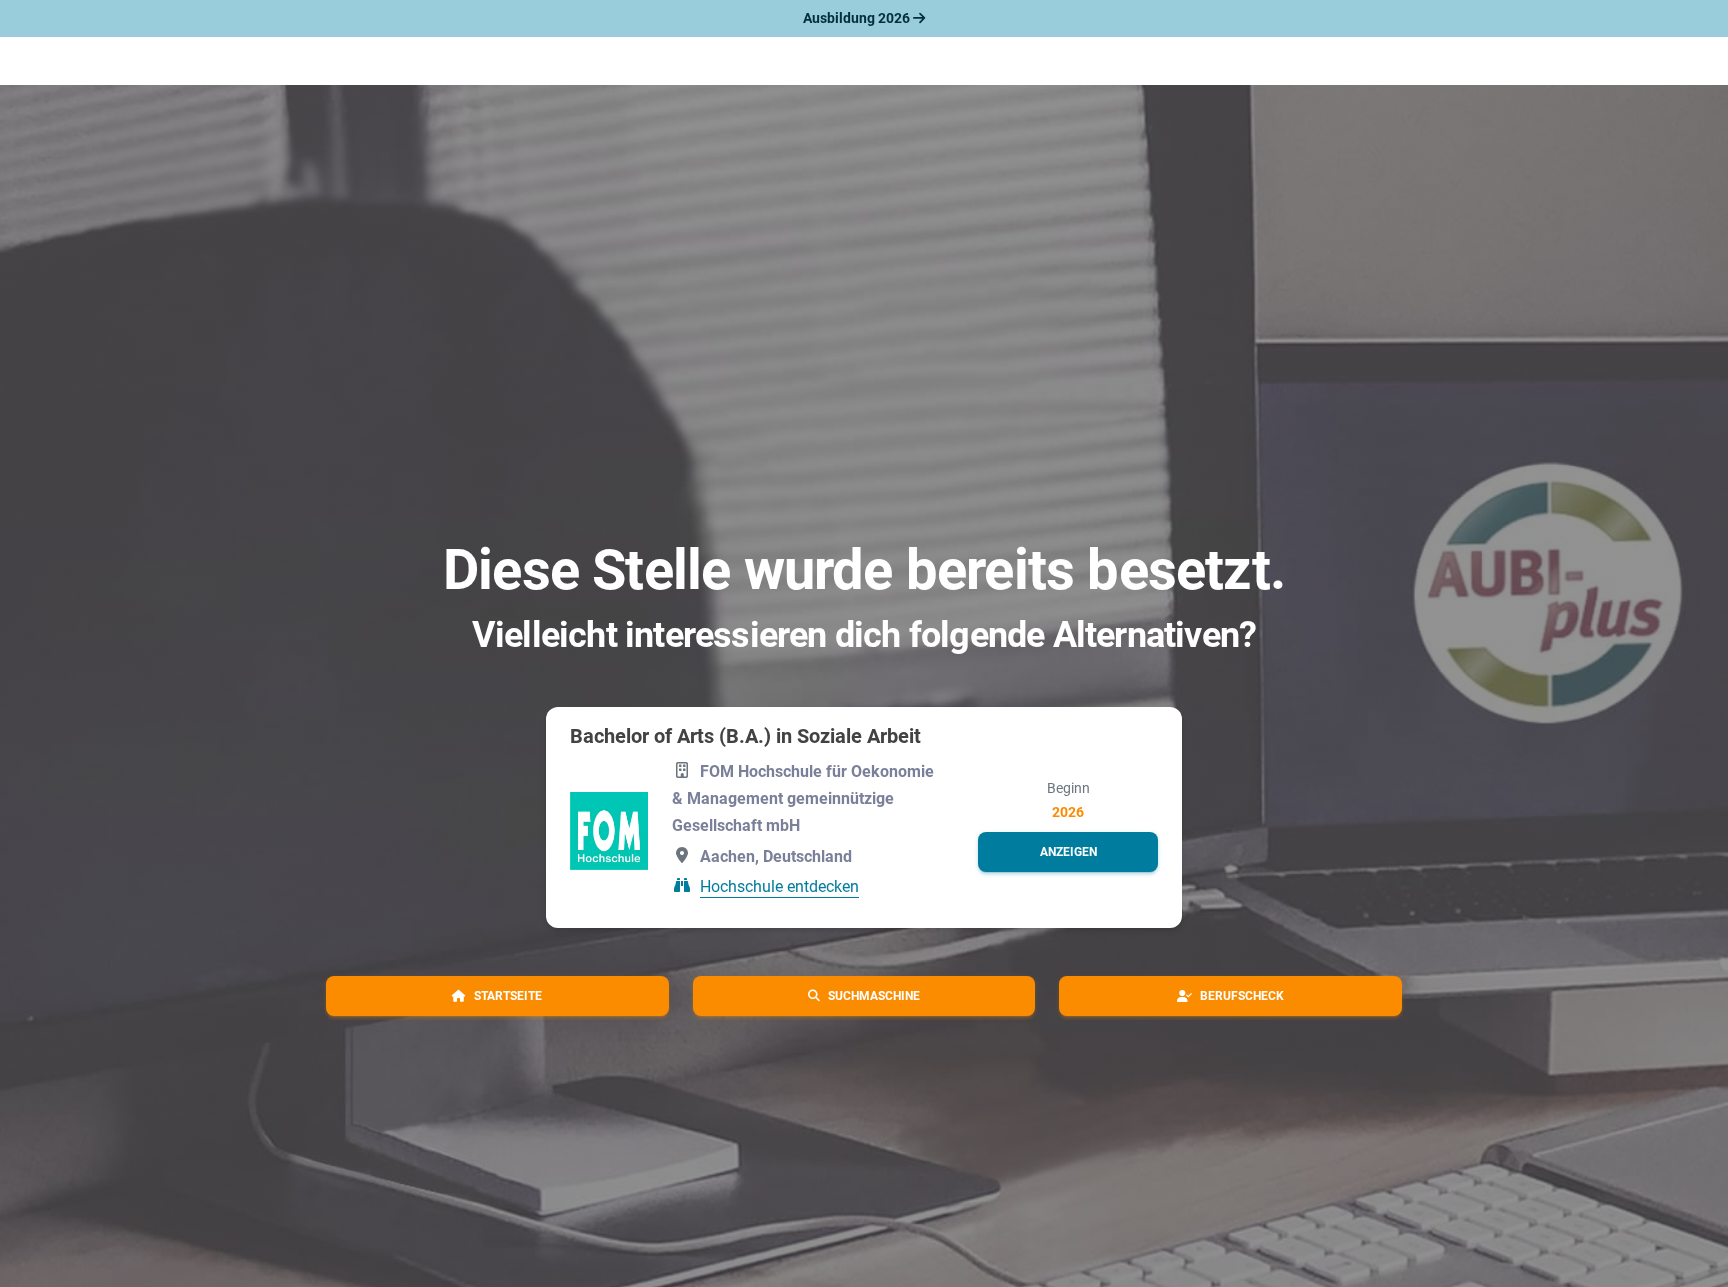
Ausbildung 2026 (858, 18)
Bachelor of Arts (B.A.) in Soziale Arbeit (745, 736)
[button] (1068, 852)
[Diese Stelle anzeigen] (609, 831)
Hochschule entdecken (779, 886)
